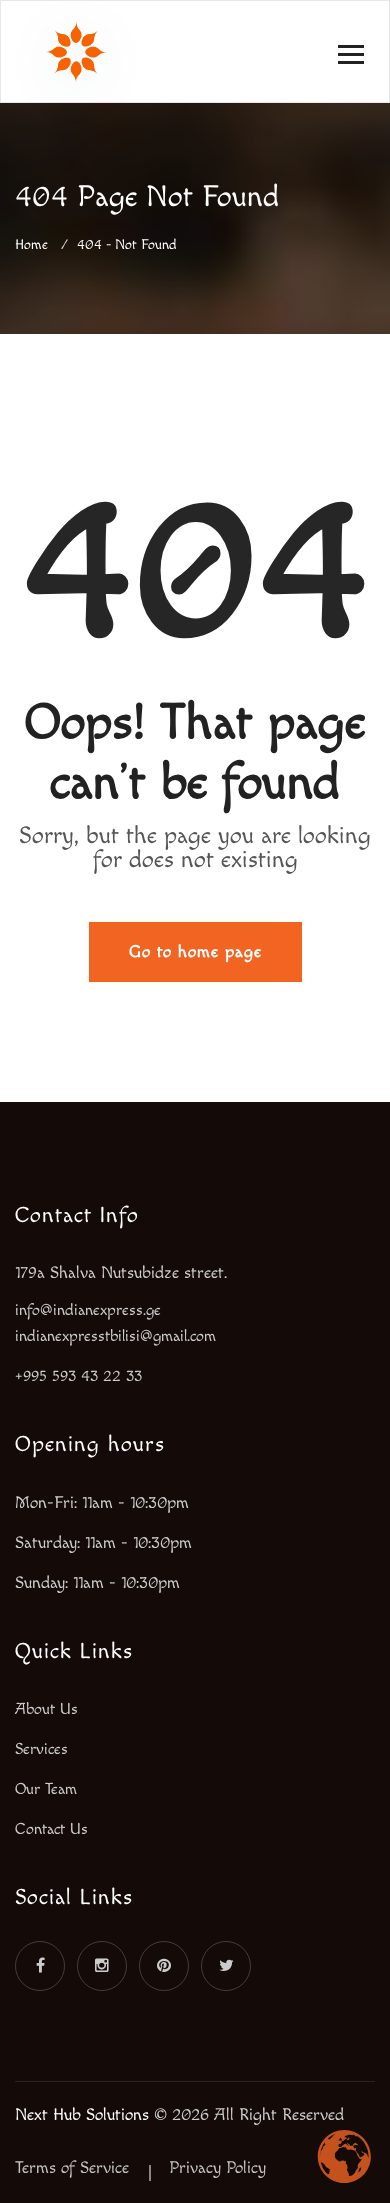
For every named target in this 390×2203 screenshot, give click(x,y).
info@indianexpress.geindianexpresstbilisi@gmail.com (115, 1323)
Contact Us (51, 1829)
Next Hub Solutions (82, 2115)
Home (35, 245)
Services (41, 1749)
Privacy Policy (217, 2168)
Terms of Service (72, 2168)
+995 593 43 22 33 (78, 1376)
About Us (46, 1709)
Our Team (46, 1789)
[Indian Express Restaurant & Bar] (76, 41)
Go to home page (195, 952)
